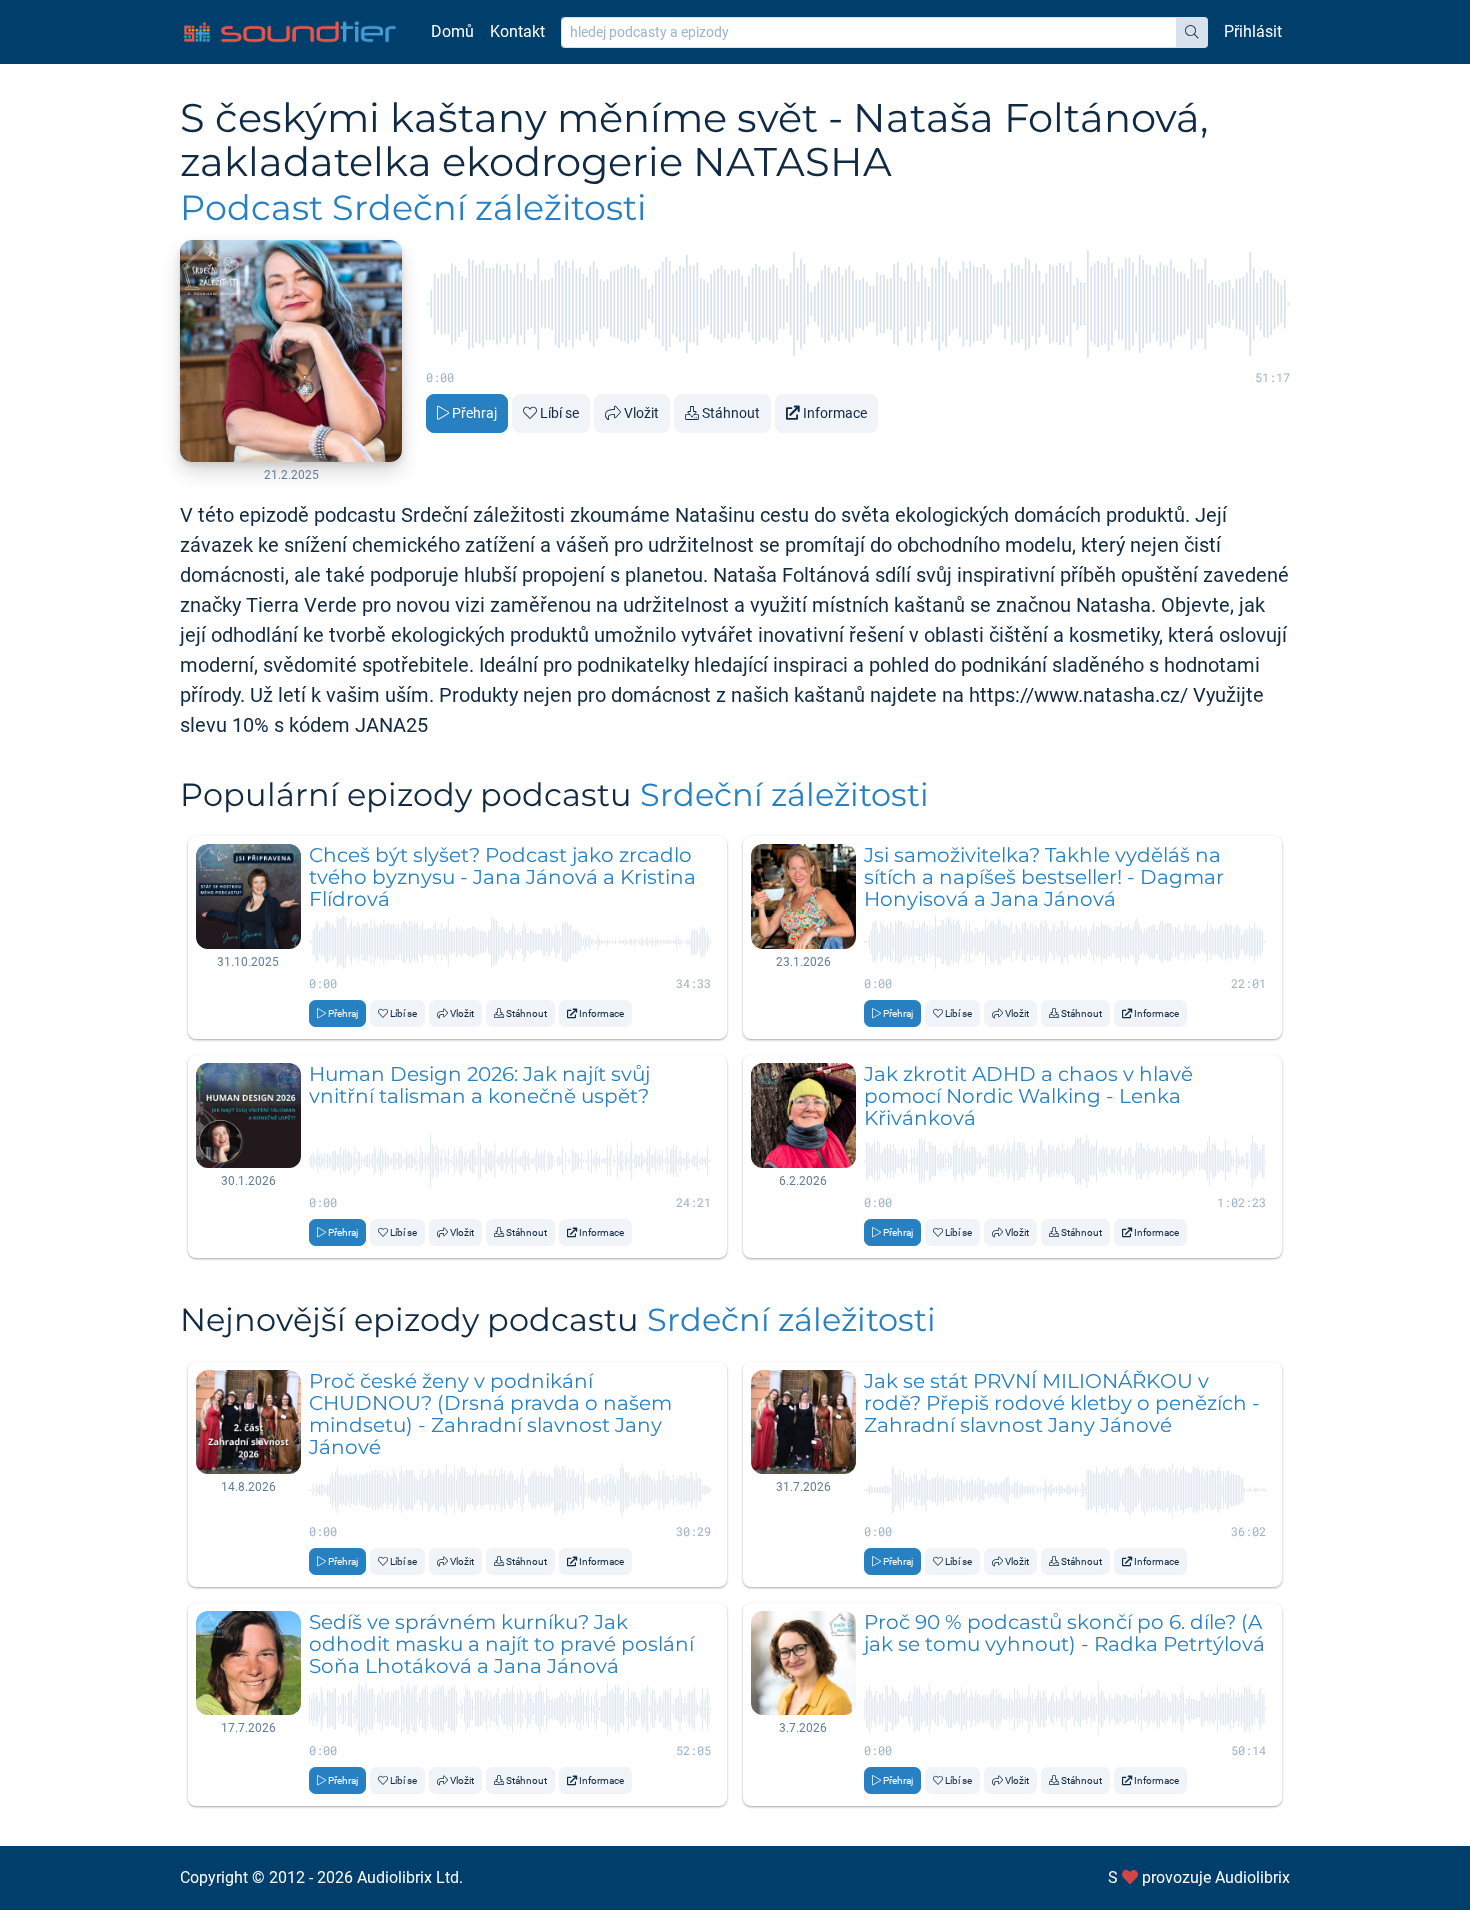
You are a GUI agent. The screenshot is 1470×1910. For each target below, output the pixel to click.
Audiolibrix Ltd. (410, 1877)
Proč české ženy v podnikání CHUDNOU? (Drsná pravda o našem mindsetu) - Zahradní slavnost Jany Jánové (490, 1414)
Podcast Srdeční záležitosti (413, 207)
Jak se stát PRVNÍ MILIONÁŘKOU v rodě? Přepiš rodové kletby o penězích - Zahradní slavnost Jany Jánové (1062, 1403)
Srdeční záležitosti (784, 794)
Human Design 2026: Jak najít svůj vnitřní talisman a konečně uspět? (479, 1085)
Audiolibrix (1252, 1877)
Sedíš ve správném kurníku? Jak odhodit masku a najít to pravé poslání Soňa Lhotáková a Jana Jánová (501, 1644)
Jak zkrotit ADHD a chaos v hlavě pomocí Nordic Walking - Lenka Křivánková (1028, 1096)
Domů (452, 31)
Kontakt (517, 31)
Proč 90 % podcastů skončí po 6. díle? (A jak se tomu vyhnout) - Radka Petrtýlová (1064, 1633)
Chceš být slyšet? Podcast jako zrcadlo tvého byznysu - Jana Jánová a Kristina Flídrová (502, 877)
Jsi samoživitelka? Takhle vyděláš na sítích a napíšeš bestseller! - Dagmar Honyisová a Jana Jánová (1044, 877)
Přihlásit (1253, 31)
